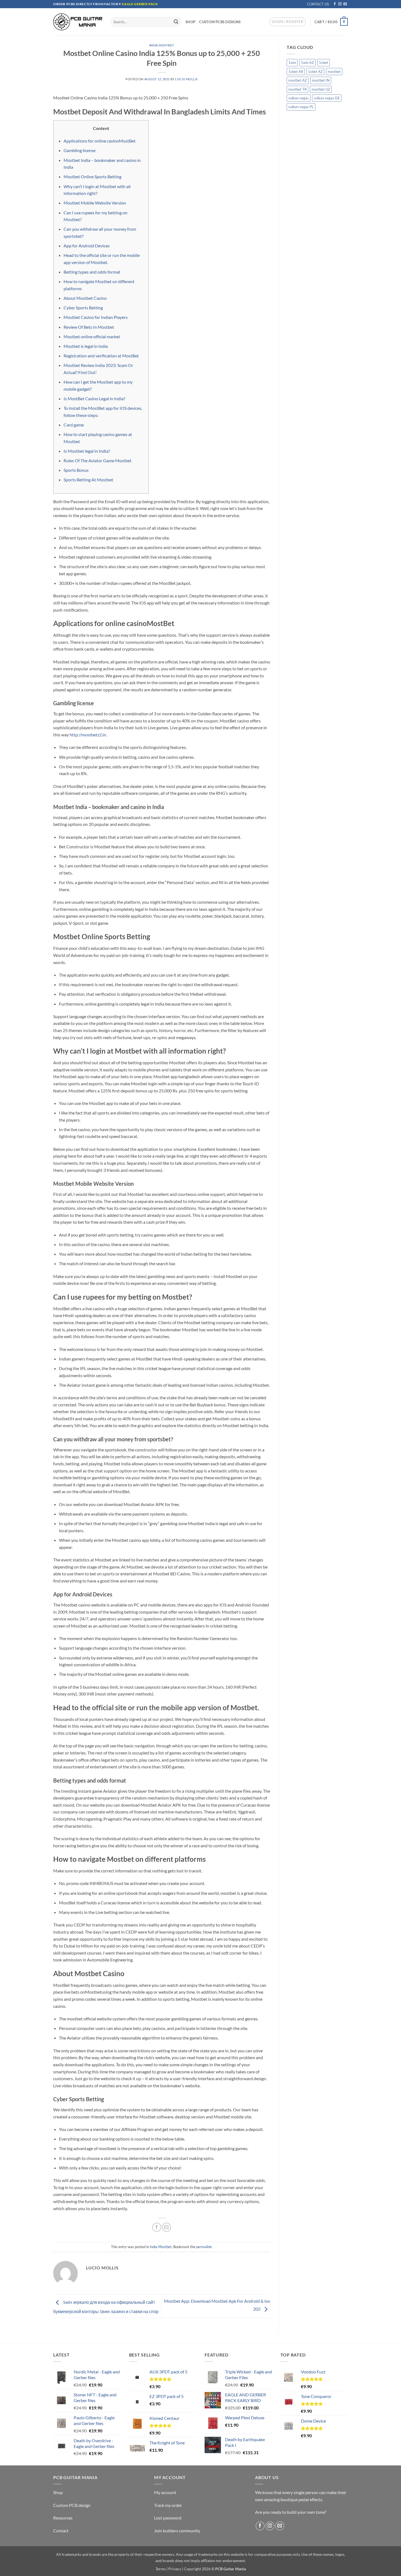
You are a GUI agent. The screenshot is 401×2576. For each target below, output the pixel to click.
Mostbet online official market (92, 337)
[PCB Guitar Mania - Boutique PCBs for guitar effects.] (78, 22)
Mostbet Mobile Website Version (95, 203)
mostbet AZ (298, 80)
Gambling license (80, 150)
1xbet (324, 63)
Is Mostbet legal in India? (87, 451)
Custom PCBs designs (220, 22)
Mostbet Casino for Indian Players (96, 317)
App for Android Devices (87, 246)
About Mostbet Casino (85, 298)
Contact (61, 2531)
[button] (288, 22)
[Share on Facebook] (157, 2227)
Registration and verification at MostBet (101, 356)
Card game (74, 425)
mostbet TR (297, 89)
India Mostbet (162, 45)
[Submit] (176, 22)
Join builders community (177, 2531)
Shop (190, 22)
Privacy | (176, 2569)
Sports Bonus (76, 470)
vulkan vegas (299, 98)
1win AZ (307, 63)
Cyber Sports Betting (83, 308)
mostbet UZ (321, 89)
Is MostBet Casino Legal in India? (94, 398)
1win (292, 63)
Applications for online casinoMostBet (100, 141)
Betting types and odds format (92, 272)
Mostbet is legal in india (86, 346)
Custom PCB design (72, 2505)
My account (165, 2492)
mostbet (334, 72)
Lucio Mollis (186, 79)
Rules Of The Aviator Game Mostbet (98, 460)
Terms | (161, 2569)
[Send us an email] (345, 4)
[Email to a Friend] (167, 2227)
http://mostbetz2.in (88, 735)
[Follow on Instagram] (340, 4)
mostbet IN (321, 80)
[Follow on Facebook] (335, 4)
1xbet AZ (315, 72)
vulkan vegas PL (301, 107)
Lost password (168, 2518)
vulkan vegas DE (327, 98)
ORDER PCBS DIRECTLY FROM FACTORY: (88, 4)
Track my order (168, 2505)
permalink (204, 2247)
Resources (63, 2518)
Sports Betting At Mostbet (88, 480)
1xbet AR (296, 72)
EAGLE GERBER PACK (140, 4)
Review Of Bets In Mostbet (89, 327)
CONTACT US (318, 4)
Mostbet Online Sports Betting (92, 177)
